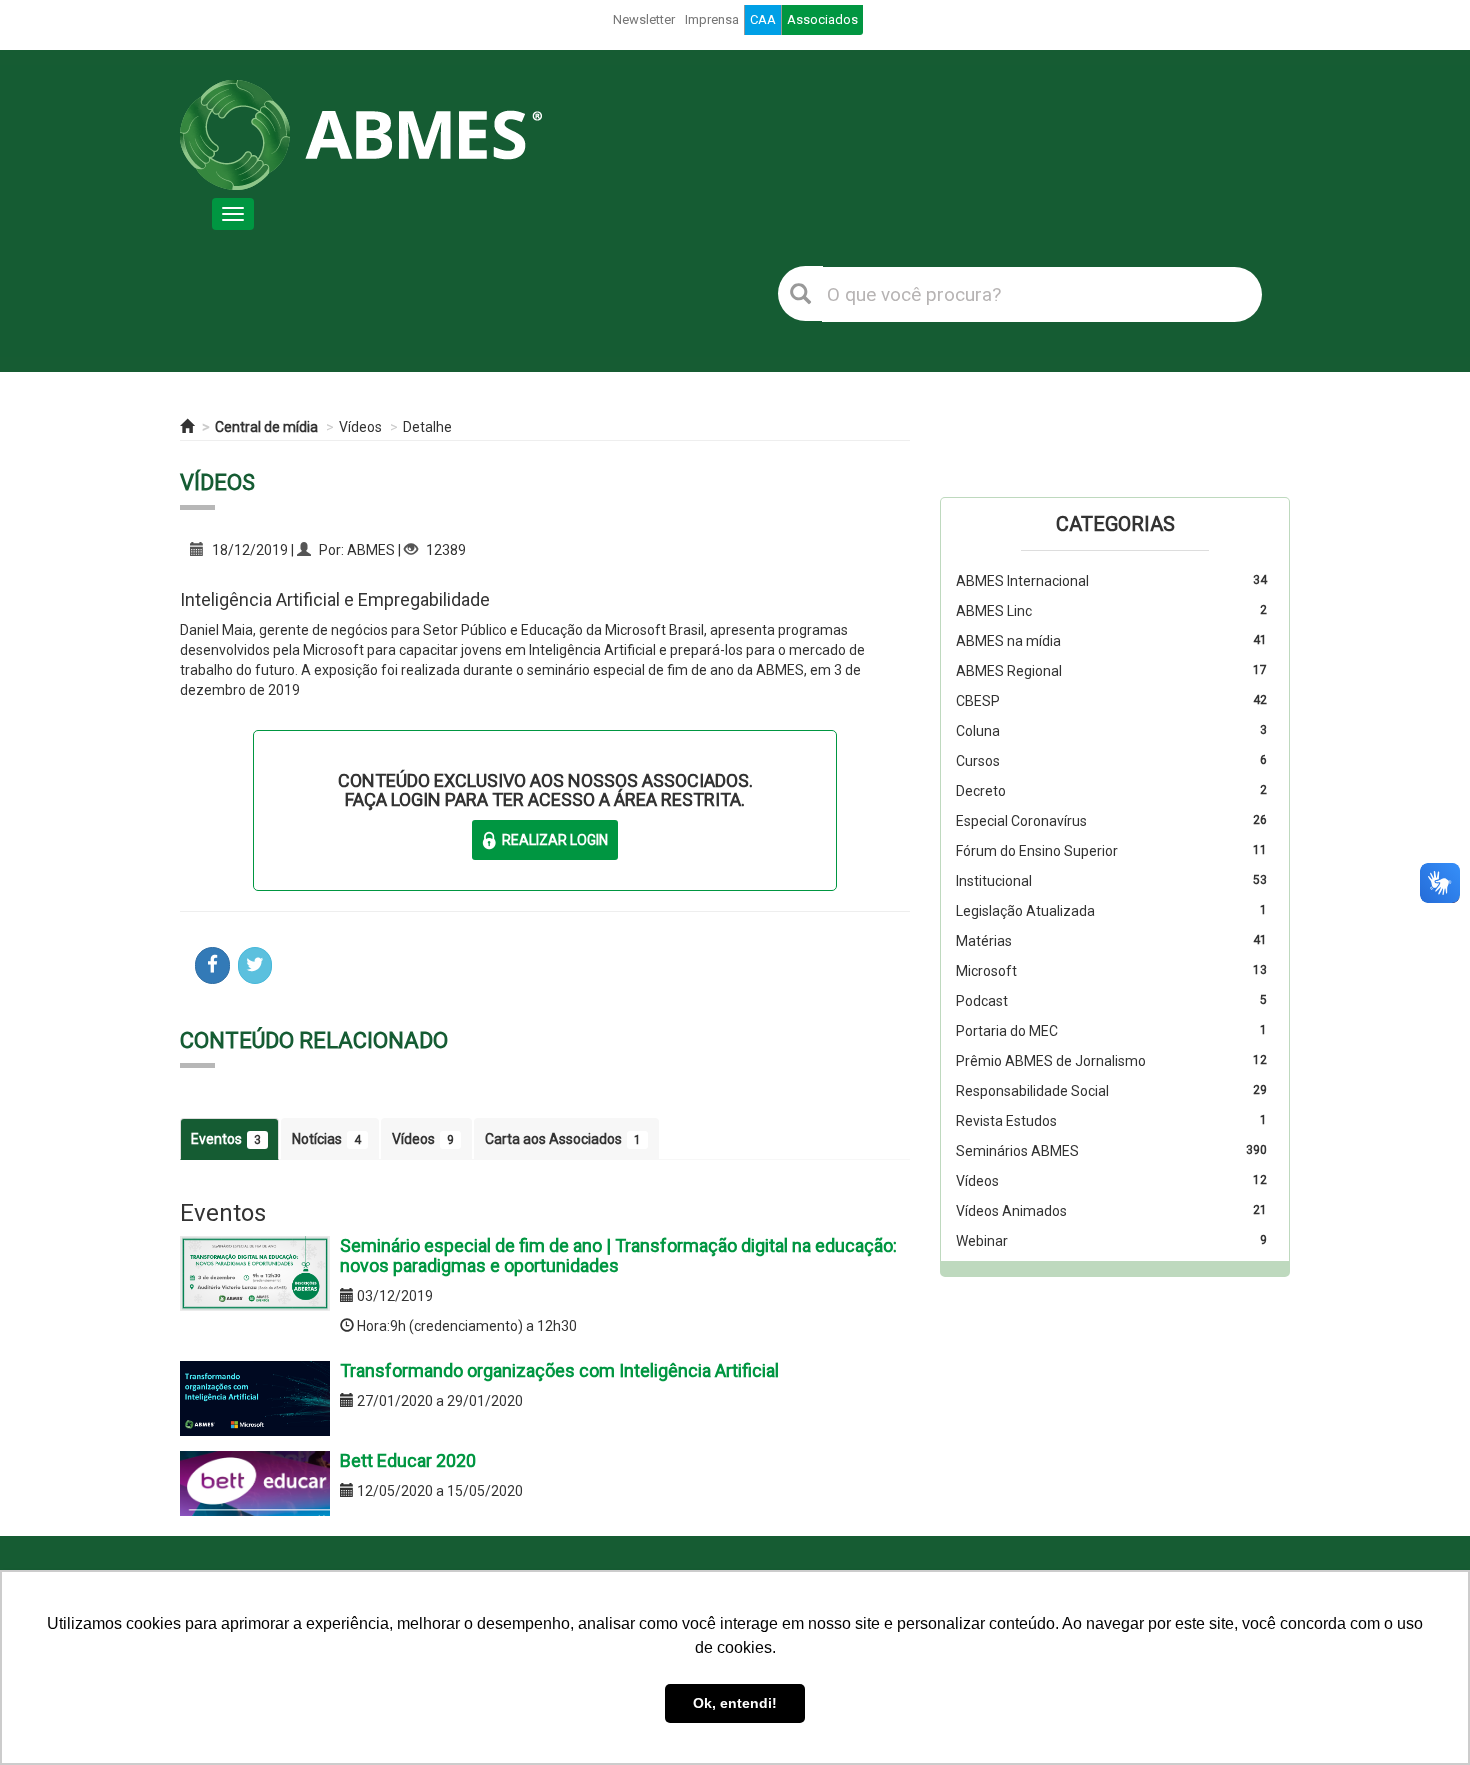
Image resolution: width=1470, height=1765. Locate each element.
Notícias (326, 1139)
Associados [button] (822, 19)
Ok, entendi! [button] (735, 1703)
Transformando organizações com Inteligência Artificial (559, 1370)
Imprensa (712, 19)
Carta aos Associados (563, 1139)
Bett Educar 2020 (408, 1460)
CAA (763, 19)
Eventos (226, 1139)
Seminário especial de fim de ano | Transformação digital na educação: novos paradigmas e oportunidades (618, 1255)
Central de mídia (266, 427)
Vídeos (360, 427)
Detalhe (427, 427)
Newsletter (644, 19)
